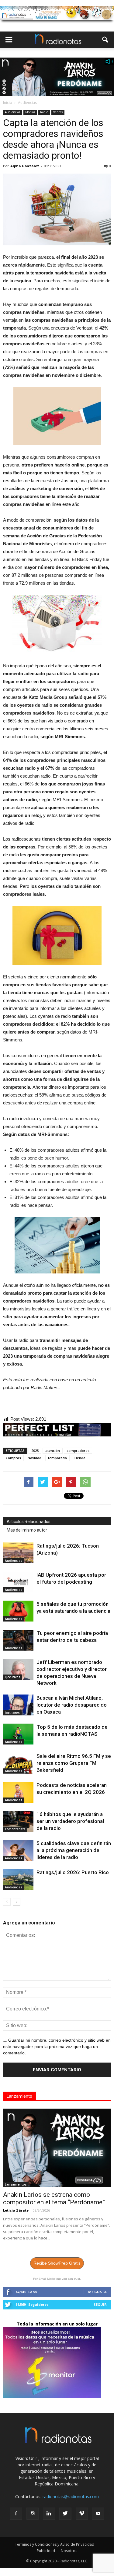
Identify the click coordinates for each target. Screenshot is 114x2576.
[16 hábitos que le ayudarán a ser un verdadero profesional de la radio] (18, 1821)
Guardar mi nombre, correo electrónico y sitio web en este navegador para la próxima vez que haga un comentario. (57, 2047)
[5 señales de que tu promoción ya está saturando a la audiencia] (18, 1611)
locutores (12, 1713)
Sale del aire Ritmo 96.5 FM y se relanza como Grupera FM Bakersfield (74, 1763)
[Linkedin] (49, 2514)
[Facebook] (16, 2514)
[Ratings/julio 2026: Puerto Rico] (18, 1879)
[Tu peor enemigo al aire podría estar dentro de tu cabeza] (18, 1640)
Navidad (35, 1458)
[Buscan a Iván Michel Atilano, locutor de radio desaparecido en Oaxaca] (18, 1705)
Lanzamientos (16, 2184)
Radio (44, 112)
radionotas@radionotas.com (71, 2496)
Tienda (79, 1458)
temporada (57, 1458)
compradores (78, 1451)
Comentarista (15, 1829)
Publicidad (46, 2551)
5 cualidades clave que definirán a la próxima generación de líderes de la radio (74, 1850)
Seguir (100, 2304)
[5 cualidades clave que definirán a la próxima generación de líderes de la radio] (18, 1850)
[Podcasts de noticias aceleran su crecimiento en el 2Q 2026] (18, 1792)
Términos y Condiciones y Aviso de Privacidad (55, 2544)
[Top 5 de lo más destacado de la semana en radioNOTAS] (18, 1734)
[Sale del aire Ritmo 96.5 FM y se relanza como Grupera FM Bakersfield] (18, 1763)
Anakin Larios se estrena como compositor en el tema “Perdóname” (54, 2198)
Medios (30, 112)
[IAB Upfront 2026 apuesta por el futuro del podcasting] (18, 1582)
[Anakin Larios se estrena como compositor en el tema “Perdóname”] (57, 2148)
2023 (35, 1451)
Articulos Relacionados (29, 1522)
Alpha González (25, 166)
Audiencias (12, 112)
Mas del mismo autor (27, 1530)
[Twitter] (65, 2514)
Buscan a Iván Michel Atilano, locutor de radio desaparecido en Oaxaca (72, 1705)
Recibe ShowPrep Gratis (57, 2263)
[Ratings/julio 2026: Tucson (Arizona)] (18, 1553)
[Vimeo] (82, 2514)
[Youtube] (98, 2514)
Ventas (58, 112)
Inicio (8, 103)
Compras (13, 1458)
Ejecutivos (13, 1677)
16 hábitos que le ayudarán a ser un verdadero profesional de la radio (70, 1821)
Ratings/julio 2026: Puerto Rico (73, 1872)
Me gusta (97, 2292)
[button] (105, 40)
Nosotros (69, 2551)
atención (53, 1451)
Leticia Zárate (16, 2210)
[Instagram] (33, 2514)
